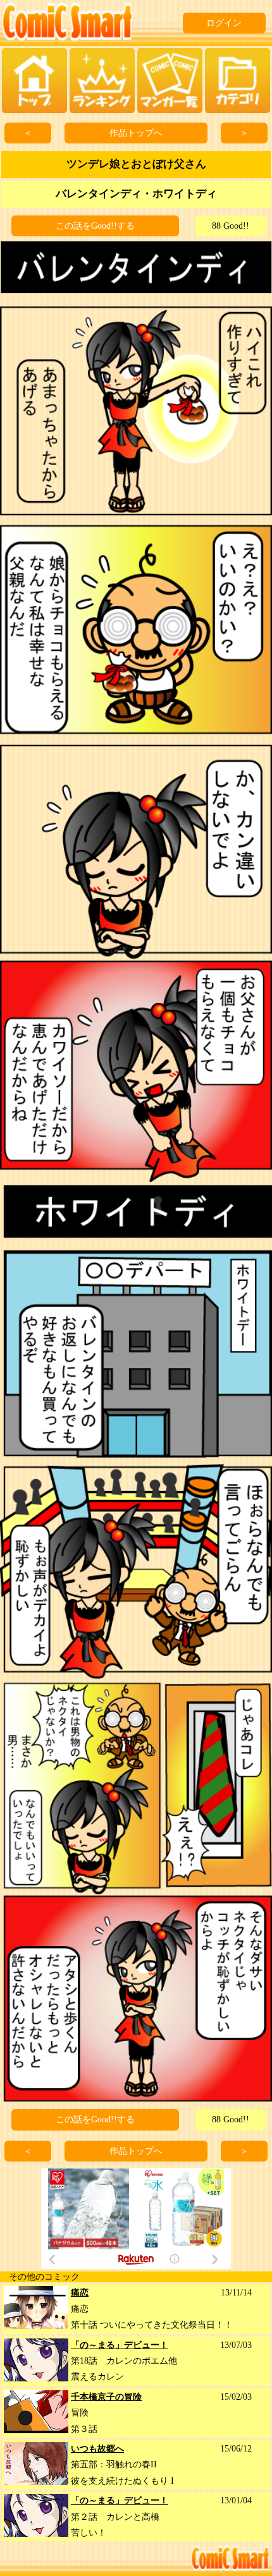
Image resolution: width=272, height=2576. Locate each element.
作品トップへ (136, 133)
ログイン (224, 23)
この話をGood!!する (95, 226)
